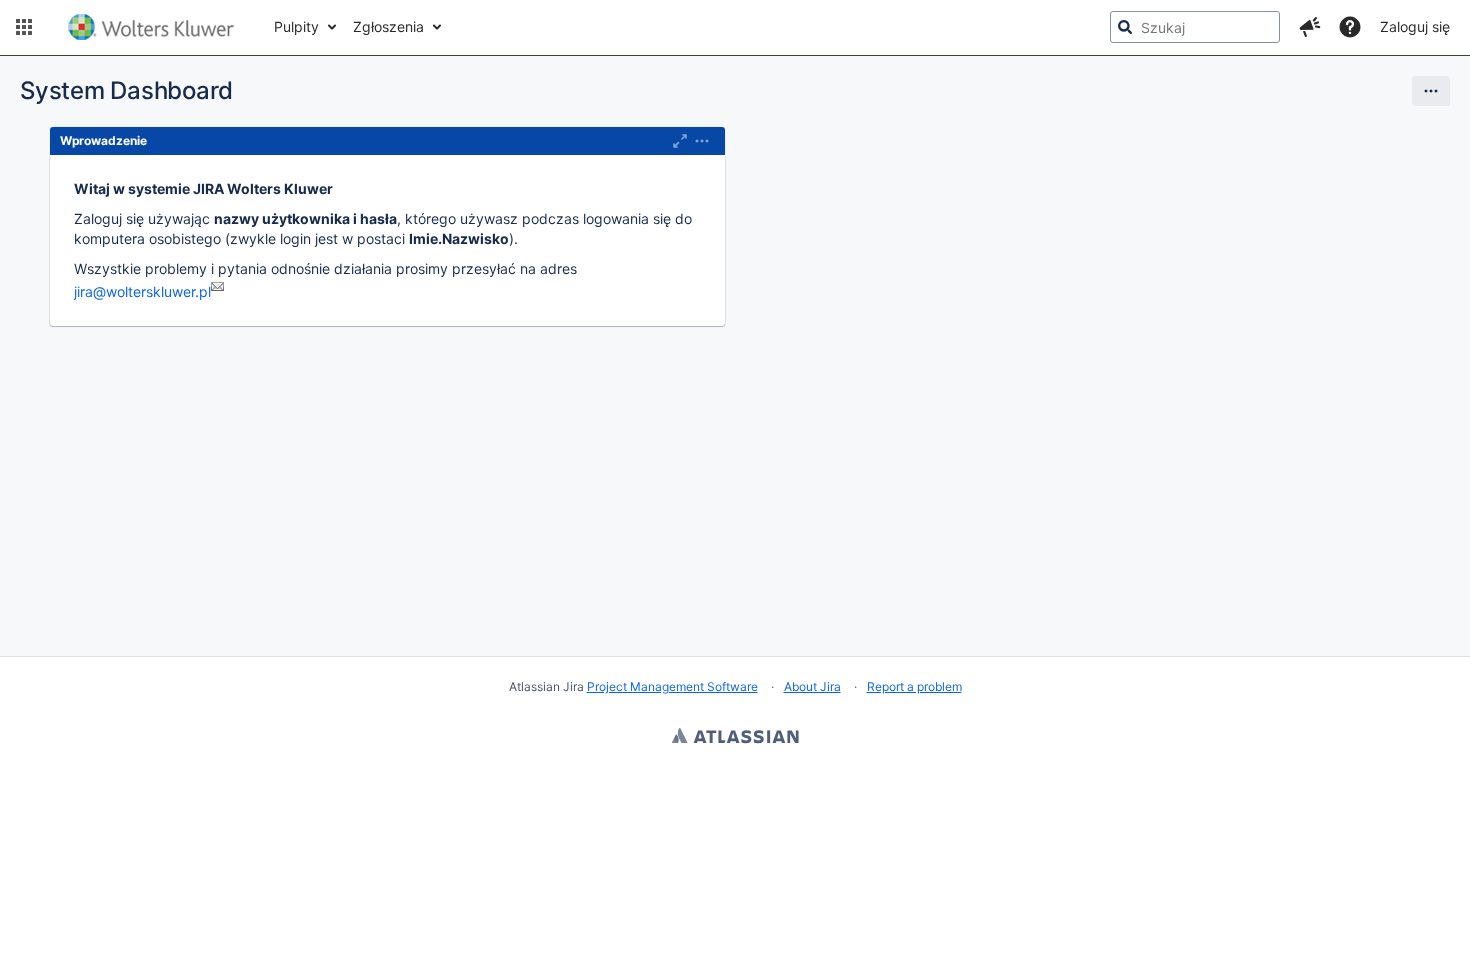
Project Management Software (672, 686)
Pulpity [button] (296, 26)
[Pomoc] (1350, 27)
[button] (24, 27)
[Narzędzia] (1431, 91)
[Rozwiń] (702, 141)
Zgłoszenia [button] (388, 26)
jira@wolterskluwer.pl (142, 291)
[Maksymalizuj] (680, 141)
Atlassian (735, 738)
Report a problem (914, 686)
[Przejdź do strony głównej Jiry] (151, 27)
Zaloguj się (1415, 26)
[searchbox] (1195, 27)
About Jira (812, 686)
